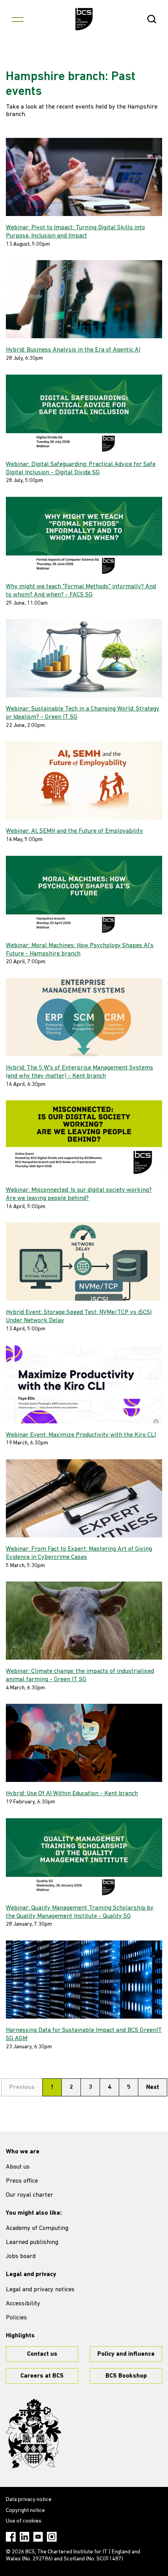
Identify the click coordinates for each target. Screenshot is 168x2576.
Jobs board (21, 2256)
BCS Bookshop (126, 2376)
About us (18, 2167)
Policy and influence (126, 2354)
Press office (22, 2181)
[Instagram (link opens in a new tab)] (52, 2537)
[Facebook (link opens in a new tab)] (11, 2537)
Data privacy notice (29, 2500)
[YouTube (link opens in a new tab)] (38, 2537)
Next (153, 2087)
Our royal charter (29, 2195)
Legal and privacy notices (40, 2290)
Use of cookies (24, 2521)
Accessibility (23, 2304)
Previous (22, 2087)
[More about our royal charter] (34, 2433)
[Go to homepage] (84, 19)
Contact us (42, 2354)
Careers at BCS (42, 2376)
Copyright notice (25, 2511)
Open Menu (18, 19)
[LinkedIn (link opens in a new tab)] (24, 2537)
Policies (16, 2318)
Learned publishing (32, 2242)
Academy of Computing (37, 2228)
